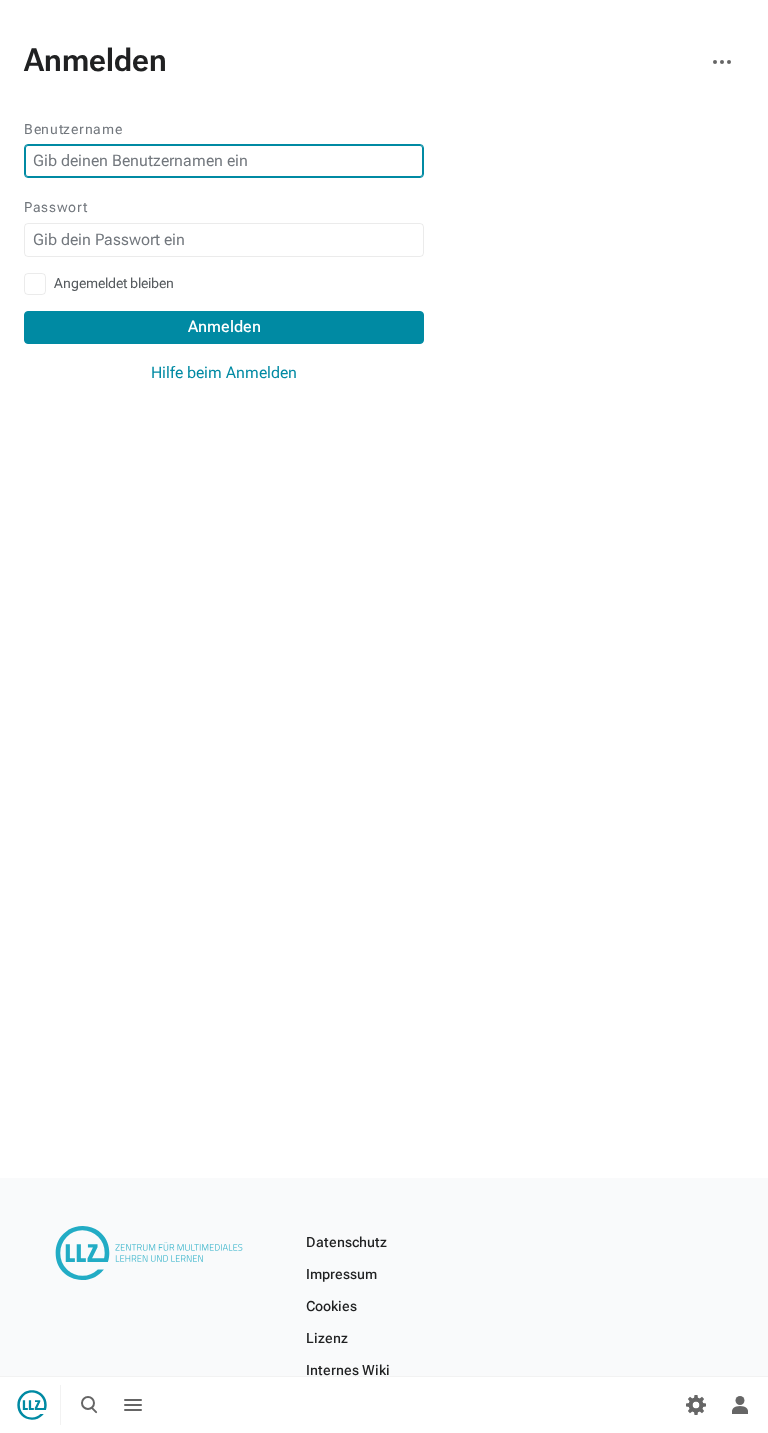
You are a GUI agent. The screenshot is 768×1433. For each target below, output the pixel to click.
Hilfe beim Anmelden (224, 372)
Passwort (56, 207)
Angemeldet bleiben (114, 283)
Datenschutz (346, 1242)
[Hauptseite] (32, 1405)
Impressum (341, 1274)
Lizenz (327, 1338)
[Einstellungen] (696, 1405)
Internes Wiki (348, 1370)
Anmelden (224, 326)
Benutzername (73, 129)
